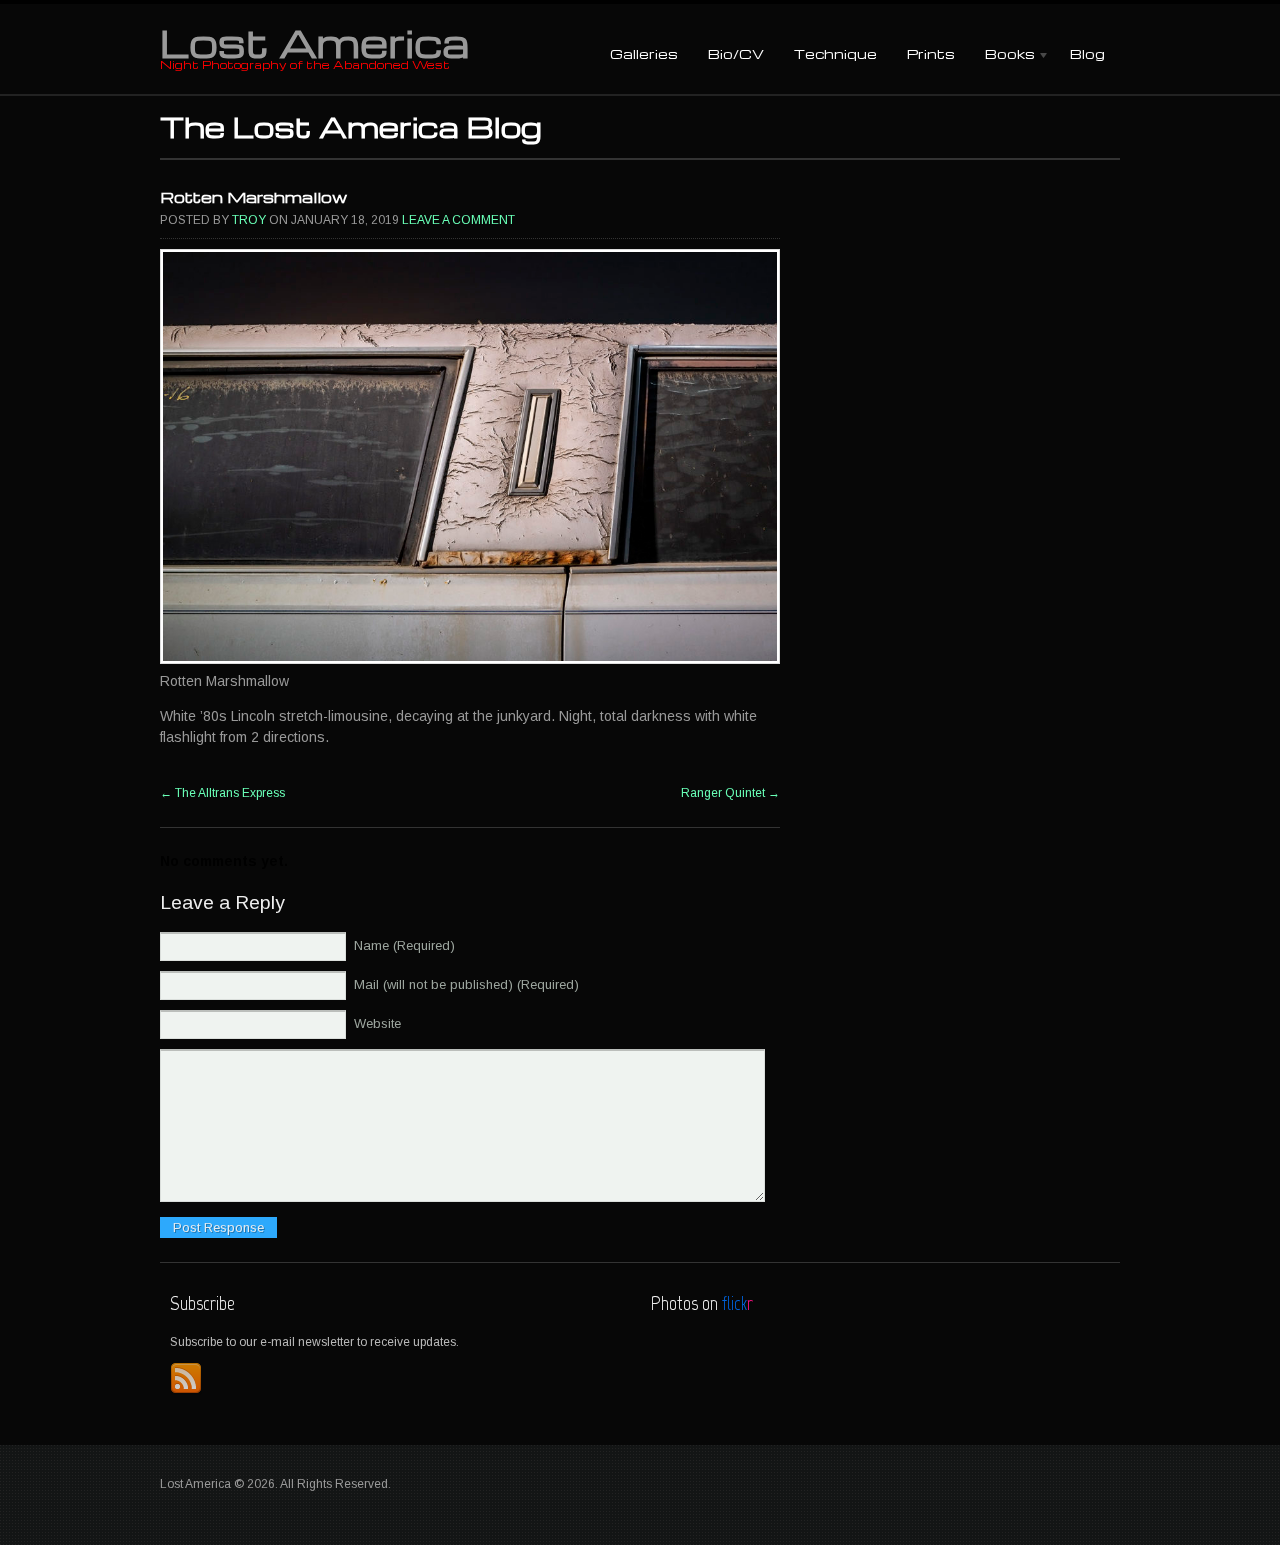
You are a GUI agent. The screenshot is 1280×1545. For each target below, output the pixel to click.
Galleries (644, 53)
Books (1002, 55)
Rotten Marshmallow (253, 197)
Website (377, 1023)
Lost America (314, 42)
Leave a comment (458, 220)
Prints (931, 53)
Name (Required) (404, 945)
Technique (835, 53)
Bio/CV (736, 53)
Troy (249, 220)
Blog (1087, 53)
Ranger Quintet (730, 793)
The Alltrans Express (222, 793)
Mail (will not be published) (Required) (466, 984)
